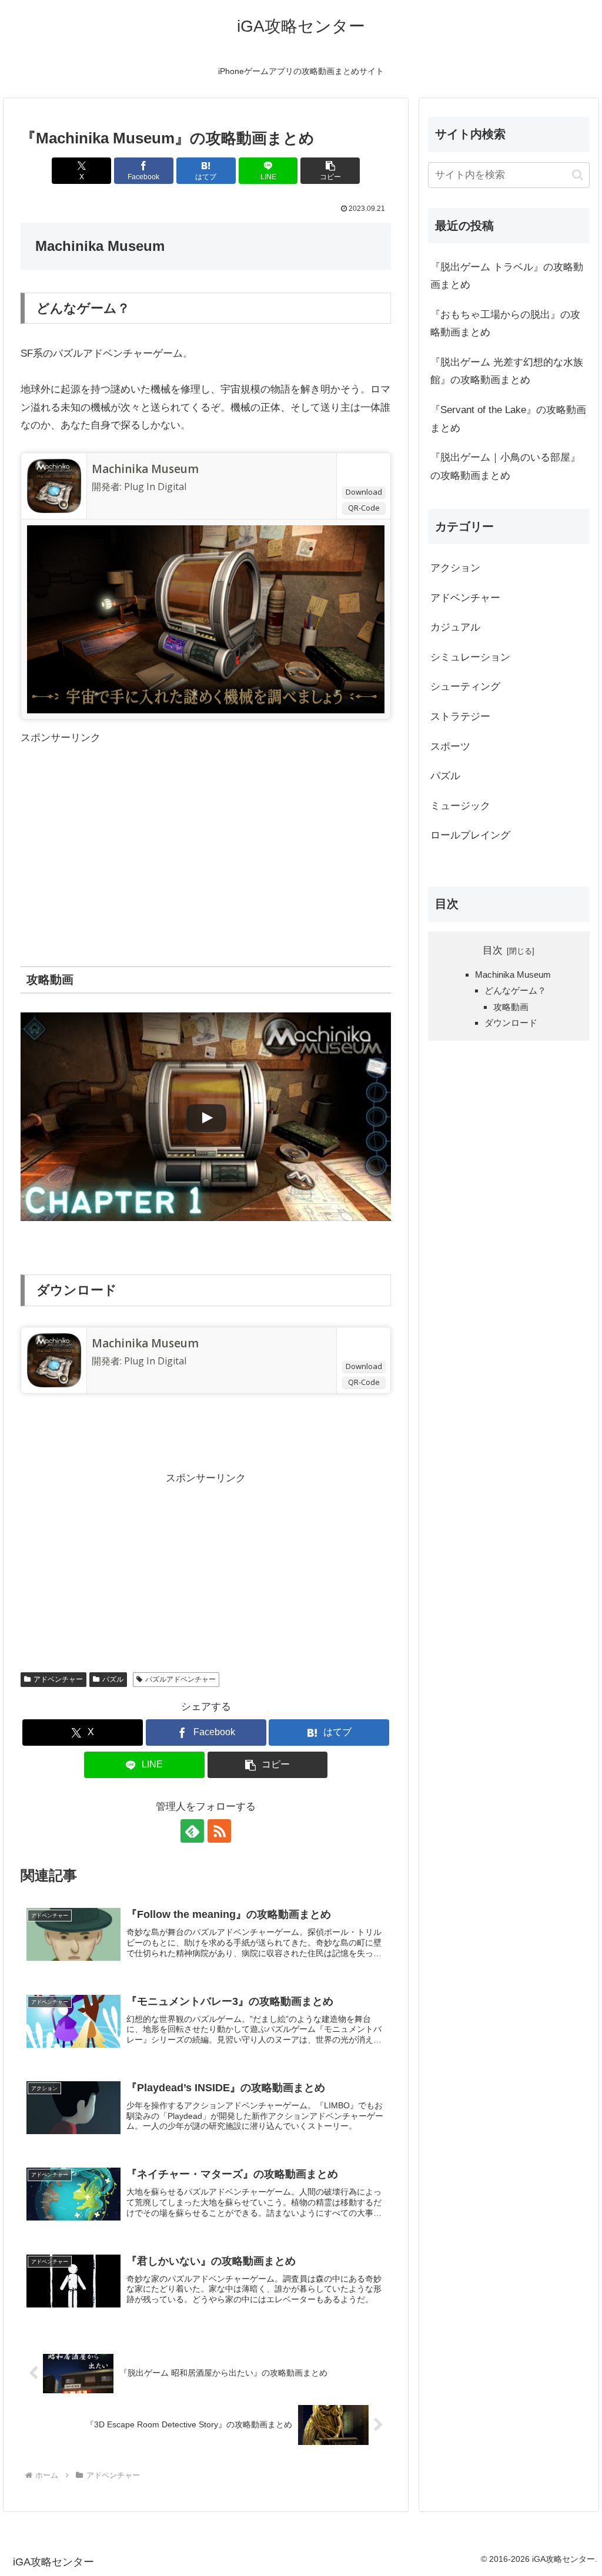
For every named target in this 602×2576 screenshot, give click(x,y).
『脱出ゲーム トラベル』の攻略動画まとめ (507, 276)
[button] (330, 171)
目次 (493, 950)
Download (364, 492)
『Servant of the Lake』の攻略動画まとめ (508, 419)
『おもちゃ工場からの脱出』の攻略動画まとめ (505, 324)
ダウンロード (511, 1023)
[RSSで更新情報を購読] (219, 1831)
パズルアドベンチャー (180, 1679)
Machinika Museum (145, 469)
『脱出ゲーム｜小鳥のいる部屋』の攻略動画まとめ (505, 467)
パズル (113, 1679)
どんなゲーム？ (515, 990)
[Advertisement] (206, 830)
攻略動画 (511, 1007)
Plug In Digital (155, 487)
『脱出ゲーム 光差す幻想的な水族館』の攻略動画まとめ (507, 371)
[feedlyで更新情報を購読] (192, 1831)
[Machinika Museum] (54, 485)
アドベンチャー (58, 1679)
